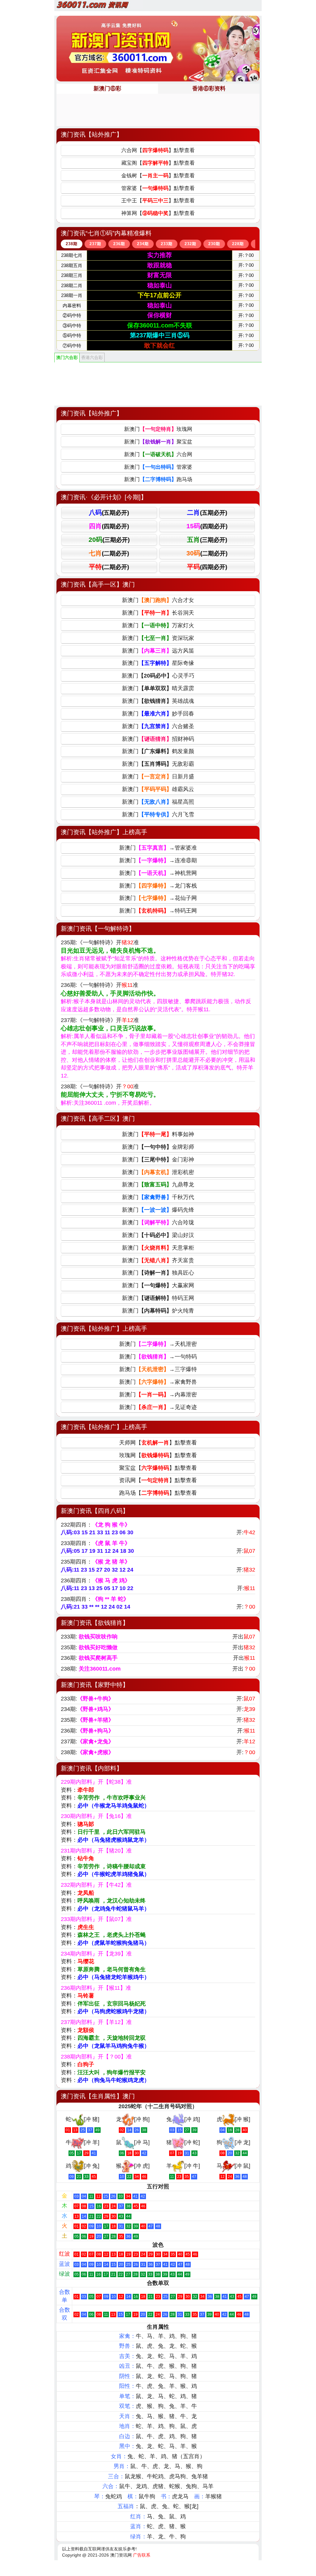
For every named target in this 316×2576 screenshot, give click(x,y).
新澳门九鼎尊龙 (158, 1185)
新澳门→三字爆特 (158, 1369)
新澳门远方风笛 (158, 651)
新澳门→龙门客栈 (158, 886)
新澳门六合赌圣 (158, 726)
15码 (207, 526)
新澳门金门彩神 (158, 1160)
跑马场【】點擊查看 (158, 1493)
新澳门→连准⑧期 (158, 860)
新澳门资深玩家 (158, 638)
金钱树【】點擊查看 (158, 176)
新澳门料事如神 (158, 1134)
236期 (119, 244)
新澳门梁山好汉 (158, 1235)
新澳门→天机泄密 (158, 1344)
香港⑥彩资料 (209, 89)
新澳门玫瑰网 (158, 429)
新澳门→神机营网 (158, 873)
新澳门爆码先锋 (158, 1210)
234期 (143, 244)
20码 (109, 540)
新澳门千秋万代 (158, 1197)
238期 (72, 244)
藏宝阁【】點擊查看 (158, 163)
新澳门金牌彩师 (158, 1147)
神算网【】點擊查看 (158, 213)
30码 (207, 553)
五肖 (207, 540)
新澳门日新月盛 (158, 777)
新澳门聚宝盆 (158, 442)
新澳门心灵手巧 (158, 676)
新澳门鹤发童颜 (158, 751)
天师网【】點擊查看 (158, 1443)
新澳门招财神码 (158, 739)
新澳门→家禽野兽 (158, 1382)
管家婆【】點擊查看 (158, 188)
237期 (95, 244)
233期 (167, 244)
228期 (238, 244)
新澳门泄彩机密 (158, 1172)
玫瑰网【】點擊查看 (158, 1455)
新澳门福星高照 (158, 802)
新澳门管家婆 (158, 467)
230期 (214, 244)
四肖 (109, 526)
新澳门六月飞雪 (158, 814)
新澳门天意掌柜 (158, 1248)
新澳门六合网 (158, 454)
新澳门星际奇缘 (158, 663)
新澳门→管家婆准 (158, 848)
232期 (190, 244)
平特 (109, 567)
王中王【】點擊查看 (158, 201)
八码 (109, 512)
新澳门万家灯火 (158, 625)
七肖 (109, 553)
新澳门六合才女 (158, 600)
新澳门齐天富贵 (158, 1260)
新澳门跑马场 (158, 479)
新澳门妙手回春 (158, 714)
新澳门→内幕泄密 (158, 1395)
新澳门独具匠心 (158, 1273)
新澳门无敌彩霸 (158, 764)
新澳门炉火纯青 (158, 1311)
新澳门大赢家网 (158, 1285)
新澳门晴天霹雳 (158, 688)
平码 (207, 567)
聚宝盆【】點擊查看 (158, 1468)
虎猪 (158, 2486)
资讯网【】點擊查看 (158, 1480)
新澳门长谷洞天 (158, 613)
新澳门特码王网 (158, 1298)
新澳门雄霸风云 (158, 789)
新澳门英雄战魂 (158, 701)
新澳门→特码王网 (158, 911)
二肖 (207, 512)
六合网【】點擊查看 (158, 150)
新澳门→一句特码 (158, 1357)
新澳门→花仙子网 (158, 898)
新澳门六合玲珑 (158, 1222)
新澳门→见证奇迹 (158, 1407)
